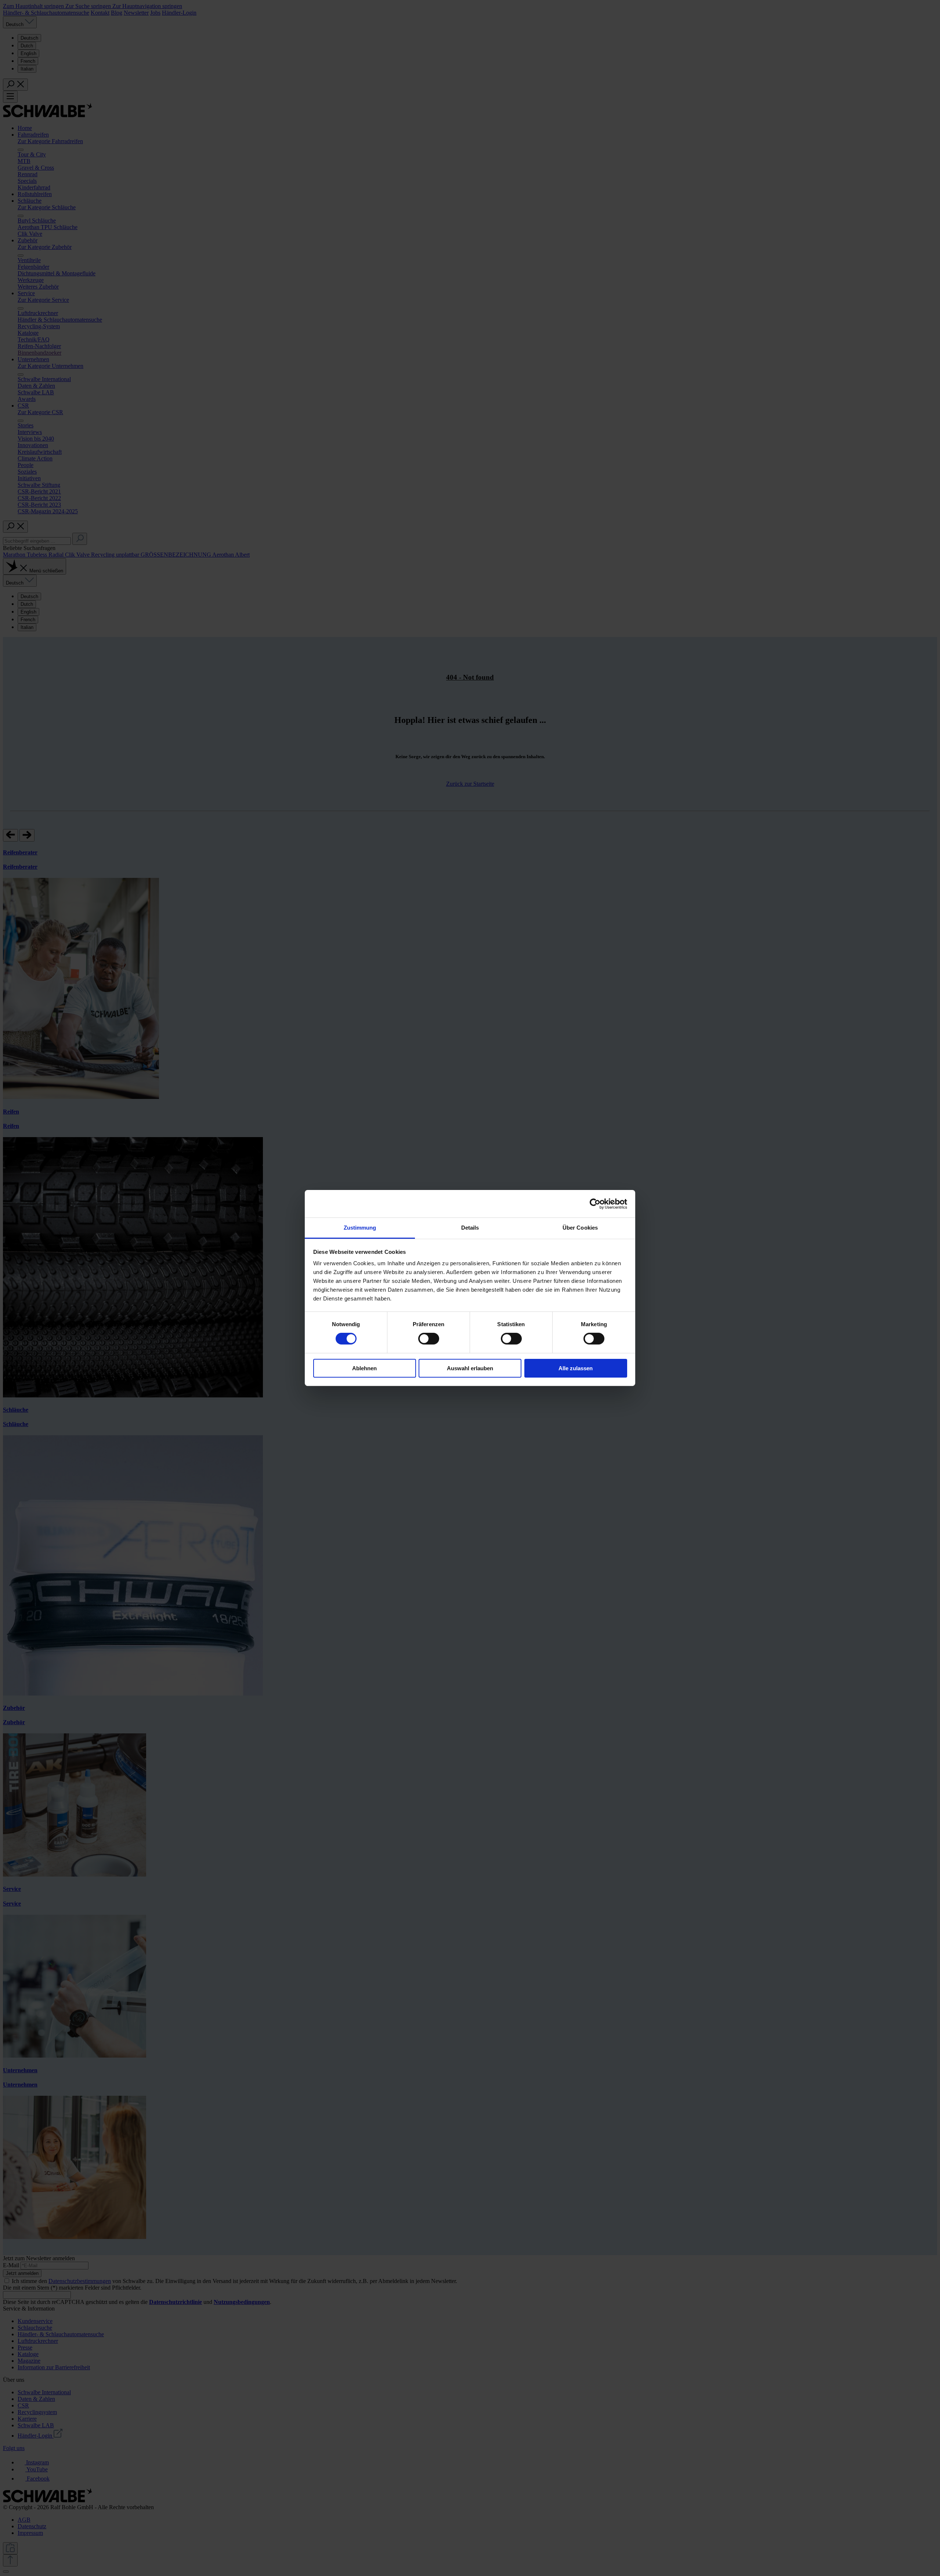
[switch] (429, 1339)
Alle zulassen (576, 1368)
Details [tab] (470, 1228)
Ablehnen (364, 1368)
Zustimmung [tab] (360, 1228)
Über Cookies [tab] (580, 1228)
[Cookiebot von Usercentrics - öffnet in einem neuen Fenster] (595, 1204)
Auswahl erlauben (470, 1368)
